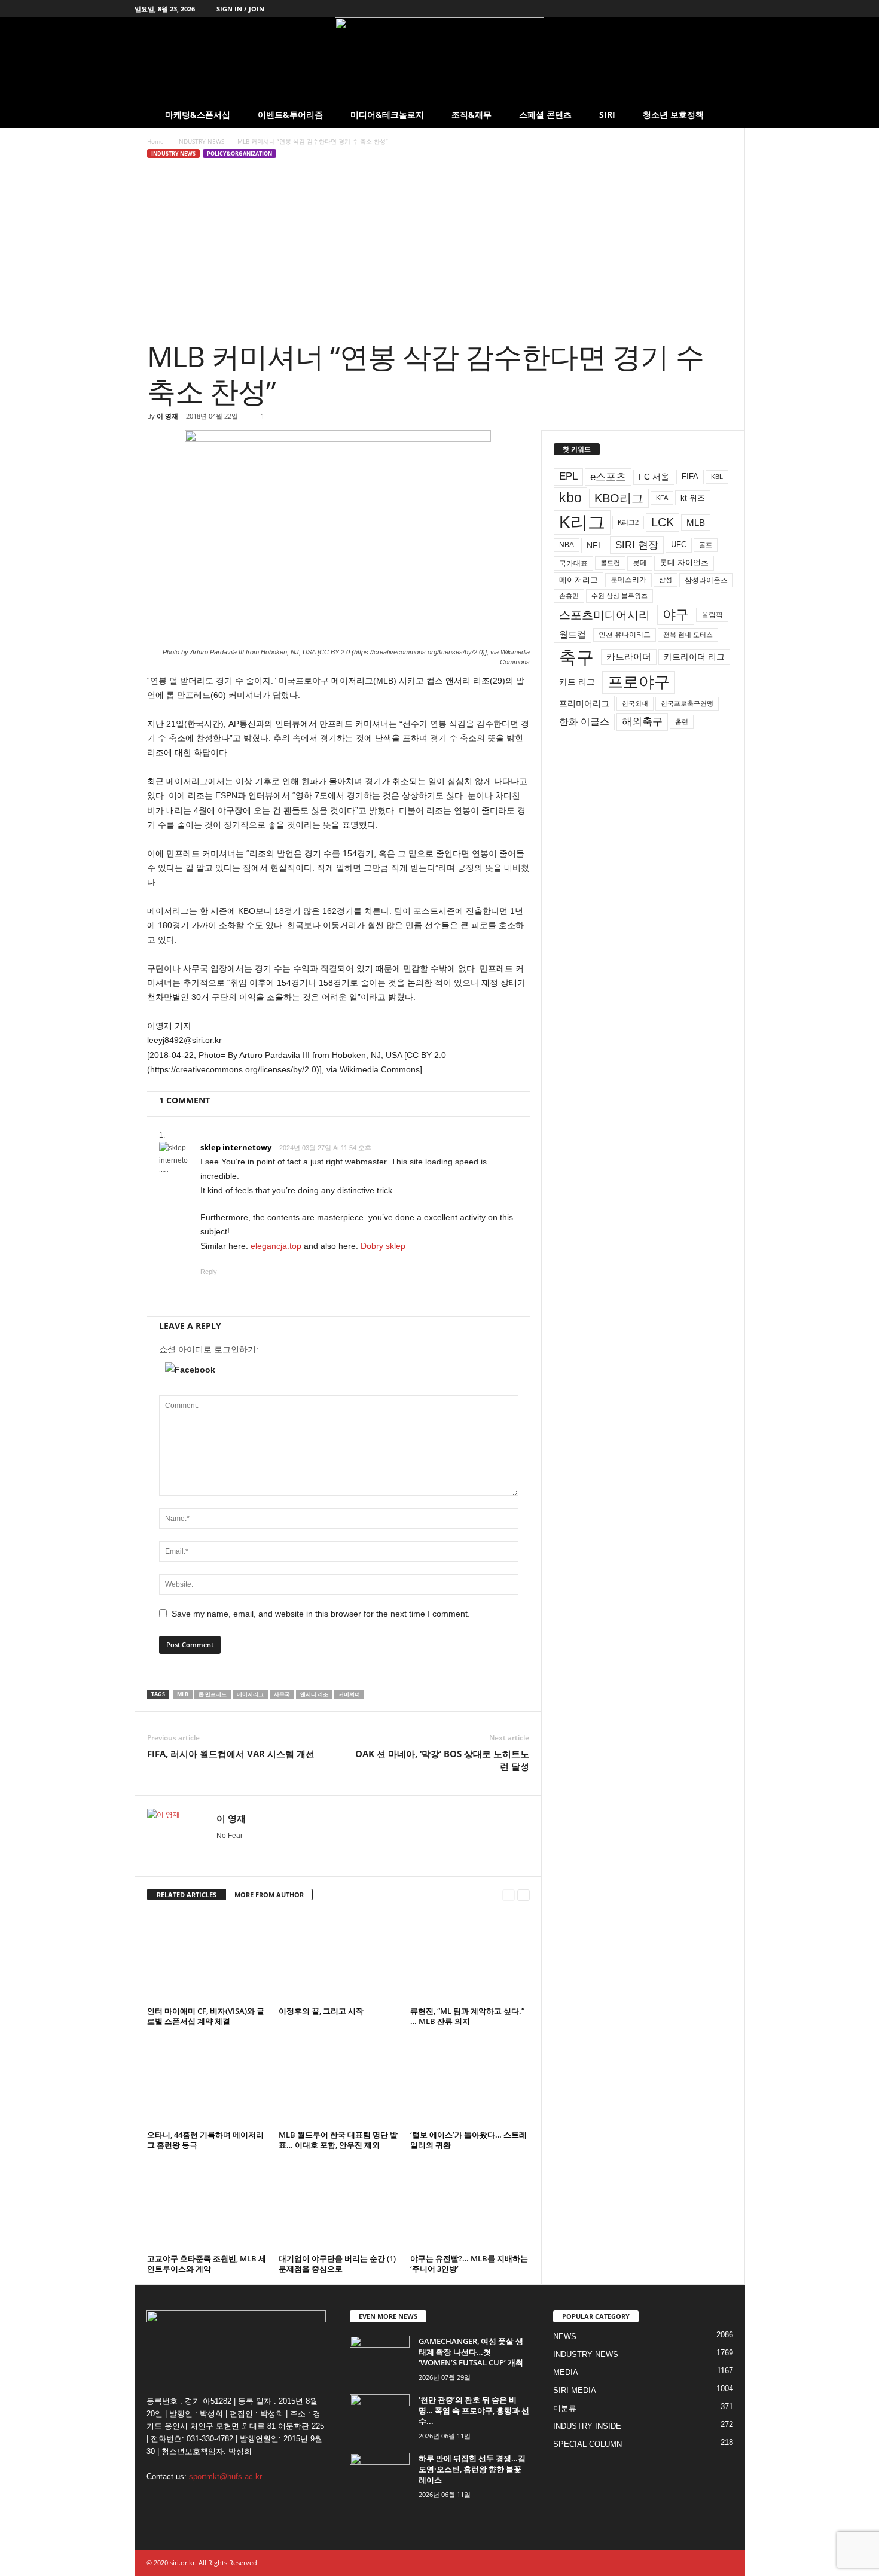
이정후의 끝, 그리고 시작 (321, 2011)
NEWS (565, 2336)
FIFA (690, 476)
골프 (706, 545)
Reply (209, 1272)
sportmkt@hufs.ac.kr (225, 2476)
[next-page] (524, 1895)
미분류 (565, 2408)
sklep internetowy (236, 1147)
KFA (662, 498)
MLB (183, 1694)
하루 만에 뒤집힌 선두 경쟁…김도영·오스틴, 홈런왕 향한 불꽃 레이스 (472, 2469)
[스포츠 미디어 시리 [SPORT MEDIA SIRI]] (439, 60)
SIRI (607, 115)
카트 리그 (577, 682)
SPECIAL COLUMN (587, 2444)
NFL (595, 545)
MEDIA (566, 2372)
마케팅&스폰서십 (198, 115)
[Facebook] (662, 9)
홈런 (682, 721)
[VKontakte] (718, 9)
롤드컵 (610, 563)
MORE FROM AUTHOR (269, 1894)
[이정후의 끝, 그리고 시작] (338, 1958)
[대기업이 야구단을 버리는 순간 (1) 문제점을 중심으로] (338, 2205)
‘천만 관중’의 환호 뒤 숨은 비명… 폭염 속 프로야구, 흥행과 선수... (474, 2410)
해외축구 (642, 721)
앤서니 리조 (314, 1694)
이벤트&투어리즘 (290, 115)
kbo (570, 498)
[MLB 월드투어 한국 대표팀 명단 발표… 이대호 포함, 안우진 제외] (338, 2081)
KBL (717, 477)
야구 (676, 615)
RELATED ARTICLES (187, 1894)
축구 (576, 657)
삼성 (666, 580)
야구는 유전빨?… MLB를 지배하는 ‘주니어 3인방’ (469, 2263)
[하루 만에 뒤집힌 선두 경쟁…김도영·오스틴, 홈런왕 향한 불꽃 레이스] (380, 2475)
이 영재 (167, 416)
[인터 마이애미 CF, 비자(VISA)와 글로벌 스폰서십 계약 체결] (207, 1958)
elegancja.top (276, 1246)
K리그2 (628, 522)
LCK (663, 522)
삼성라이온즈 (706, 580)
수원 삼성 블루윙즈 (619, 596)
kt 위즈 (693, 498)
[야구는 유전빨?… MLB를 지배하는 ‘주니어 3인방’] (470, 2205)
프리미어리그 (584, 703)
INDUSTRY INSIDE (587, 2426)
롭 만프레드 (213, 1694)
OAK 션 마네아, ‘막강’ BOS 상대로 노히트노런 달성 (442, 1760)
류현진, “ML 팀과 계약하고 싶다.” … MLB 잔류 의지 (467, 2016)
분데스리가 (628, 580)
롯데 (640, 563)
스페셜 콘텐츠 (545, 115)
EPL (568, 476)
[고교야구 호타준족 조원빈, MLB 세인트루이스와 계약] (207, 2205)
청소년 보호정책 (673, 115)
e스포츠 (608, 477)
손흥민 (569, 596)
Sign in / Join (240, 9)
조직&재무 (471, 115)
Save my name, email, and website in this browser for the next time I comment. (321, 1614)
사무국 (282, 1694)
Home (155, 141)
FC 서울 (654, 477)
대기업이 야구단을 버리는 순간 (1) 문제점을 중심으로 (337, 2263)
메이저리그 (250, 1694)
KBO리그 (619, 498)
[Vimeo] (699, 9)
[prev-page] (509, 1895)
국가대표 (573, 563)
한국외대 (635, 703)
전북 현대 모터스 (688, 635)
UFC (679, 545)
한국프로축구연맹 (687, 703)
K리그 (582, 522)
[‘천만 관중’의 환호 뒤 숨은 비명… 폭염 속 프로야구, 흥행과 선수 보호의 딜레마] (380, 2417)
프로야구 (639, 682)
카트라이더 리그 (694, 657)
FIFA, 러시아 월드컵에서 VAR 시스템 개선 (231, 1754)
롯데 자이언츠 (684, 563)
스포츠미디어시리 (605, 615)
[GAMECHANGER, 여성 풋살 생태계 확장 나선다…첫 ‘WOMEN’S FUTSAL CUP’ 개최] (380, 2358)
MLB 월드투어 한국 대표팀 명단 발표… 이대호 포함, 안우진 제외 (338, 2140)
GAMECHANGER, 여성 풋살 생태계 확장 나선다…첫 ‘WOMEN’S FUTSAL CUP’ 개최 (471, 2352)
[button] (727, 115)
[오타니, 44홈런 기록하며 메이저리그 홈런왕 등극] (207, 2081)
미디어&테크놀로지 (387, 115)
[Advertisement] (440, 249)
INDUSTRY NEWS (201, 141)
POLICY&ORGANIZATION (239, 153)
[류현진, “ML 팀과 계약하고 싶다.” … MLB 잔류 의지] (470, 1958)
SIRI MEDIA (575, 2390)
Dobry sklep (383, 1246)
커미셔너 (349, 1694)
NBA (567, 545)
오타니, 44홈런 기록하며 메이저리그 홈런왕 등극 (205, 2140)
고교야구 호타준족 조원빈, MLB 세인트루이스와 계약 (207, 2263)
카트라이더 (629, 656)
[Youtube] (736, 9)
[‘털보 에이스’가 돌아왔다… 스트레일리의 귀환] (470, 2081)
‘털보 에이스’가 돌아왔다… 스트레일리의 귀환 (469, 2140)
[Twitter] (680, 9)
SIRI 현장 (637, 545)
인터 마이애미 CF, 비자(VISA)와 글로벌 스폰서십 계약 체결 (206, 2016)
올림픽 (712, 615)
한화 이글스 (584, 722)
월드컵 (573, 635)
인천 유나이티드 (625, 635)
